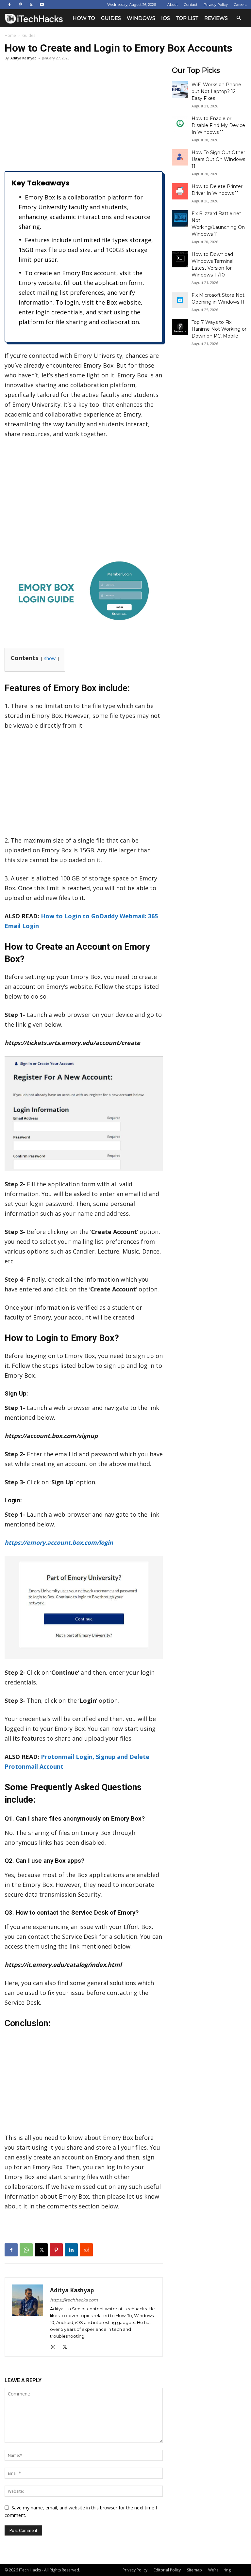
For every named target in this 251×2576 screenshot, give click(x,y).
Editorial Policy (167, 2570)
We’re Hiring (219, 2570)
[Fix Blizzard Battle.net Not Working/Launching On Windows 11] (180, 218)
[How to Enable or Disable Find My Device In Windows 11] (180, 123)
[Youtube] (42, 5)
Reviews (216, 18)
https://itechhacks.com (74, 2300)
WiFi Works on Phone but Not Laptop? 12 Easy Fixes (216, 91)
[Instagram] (55, 2347)
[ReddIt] (86, 2250)
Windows (141, 18)
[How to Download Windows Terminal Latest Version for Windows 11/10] (180, 259)
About (173, 5)
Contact (191, 5)
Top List (187, 18)
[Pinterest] (20, 5)
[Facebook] (9, 5)
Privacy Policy (216, 5)
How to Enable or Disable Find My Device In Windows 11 (218, 125)
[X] (31, 5)
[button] (239, 18)
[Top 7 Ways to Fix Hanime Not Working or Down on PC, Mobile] (180, 327)
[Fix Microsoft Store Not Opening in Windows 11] (180, 300)
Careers (240, 5)
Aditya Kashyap (24, 58)
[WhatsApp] (26, 2250)
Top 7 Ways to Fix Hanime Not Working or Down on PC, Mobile (219, 329)
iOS (166, 18)
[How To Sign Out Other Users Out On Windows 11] (180, 157)
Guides (111, 18)
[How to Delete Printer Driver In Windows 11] (180, 191)
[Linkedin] (71, 2250)
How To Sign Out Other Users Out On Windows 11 (218, 159)
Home (10, 35)
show (50, 658)
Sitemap (194, 2570)
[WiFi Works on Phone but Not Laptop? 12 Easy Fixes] (180, 89)
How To (84, 18)
